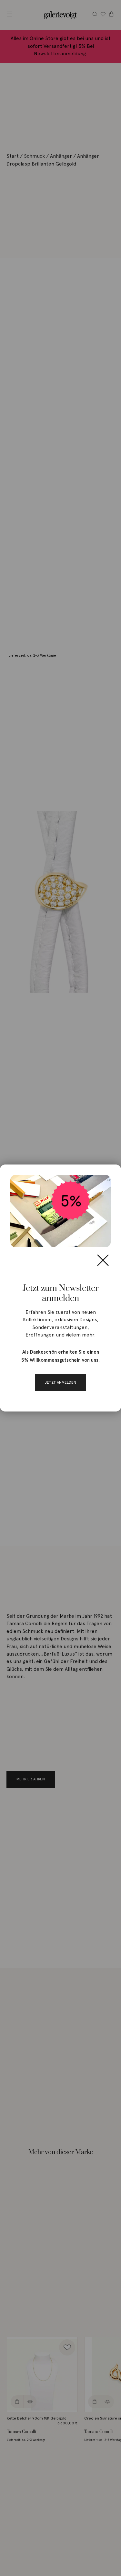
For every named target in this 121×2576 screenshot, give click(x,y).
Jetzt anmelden (60, 1382)
